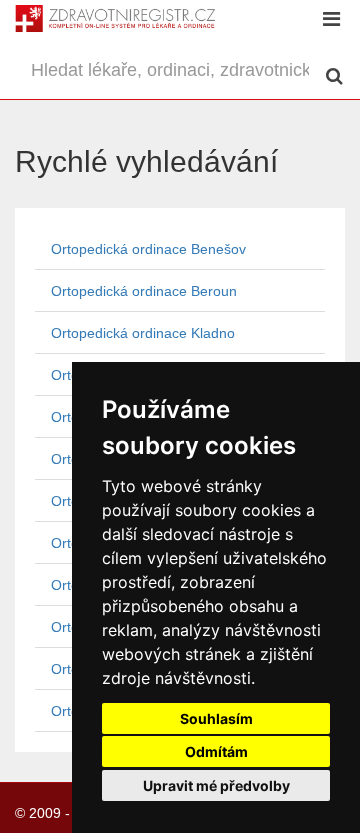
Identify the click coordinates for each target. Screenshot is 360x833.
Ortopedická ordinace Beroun (144, 291)
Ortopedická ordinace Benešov (148, 249)
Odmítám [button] (216, 751)
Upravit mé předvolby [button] (216, 785)
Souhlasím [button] (216, 718)
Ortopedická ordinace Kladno (143, 333)
